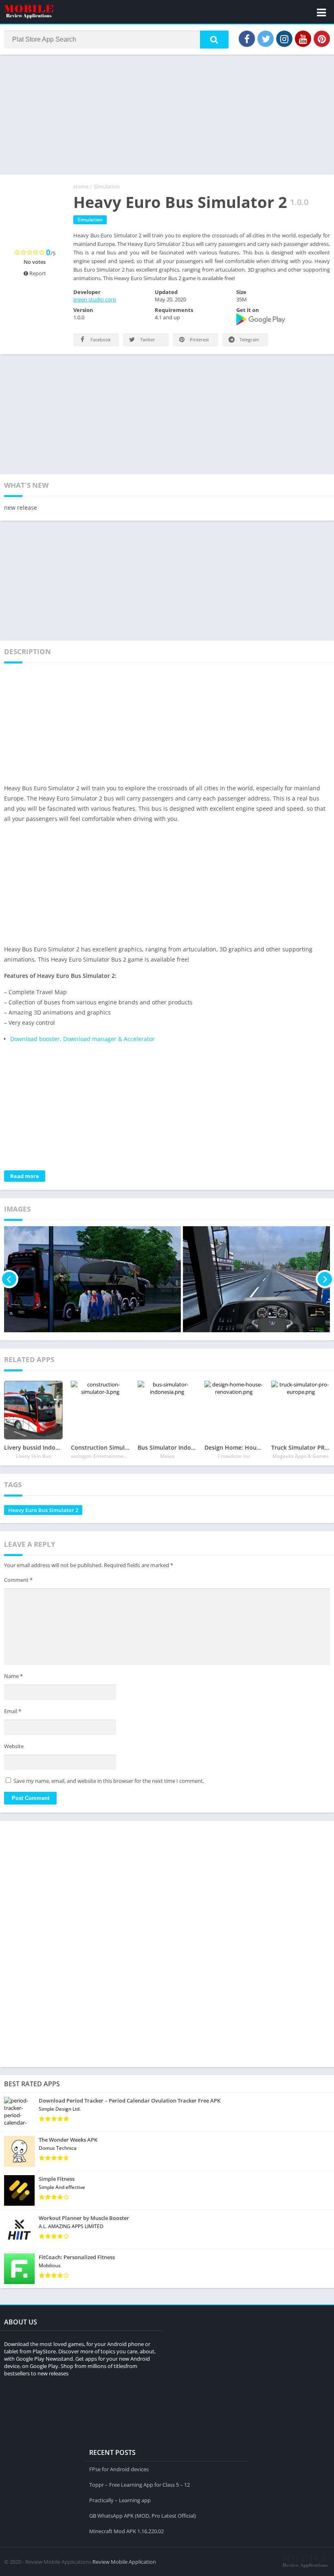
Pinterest (199, 339)
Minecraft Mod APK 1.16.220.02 (126, 2531)
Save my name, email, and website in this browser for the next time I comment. (109, 1781)
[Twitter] (266, 39)
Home (81, 186)
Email (13, 1711)
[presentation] (9, 1279)
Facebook (100, 339)
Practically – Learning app (120, 2500)
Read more (25, 1176)
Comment (18, 1580)
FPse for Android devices (119, 2469)
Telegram (249, 339)
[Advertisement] (167, 114)
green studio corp (95, 299)
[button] (214, 40)
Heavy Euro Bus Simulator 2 (43, 1510)
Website (14, 1746)
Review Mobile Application (124, 2562)
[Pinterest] (322, 39)
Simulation (107, 186)
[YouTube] (303, 39)
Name (13, 1676)
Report (37, 273)
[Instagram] (284, 39)
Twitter (147, 339)
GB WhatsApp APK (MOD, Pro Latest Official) (143, 2516)
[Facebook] (247, 39)
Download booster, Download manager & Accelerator (82, 1039)
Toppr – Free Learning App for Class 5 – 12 (140, 2485)
